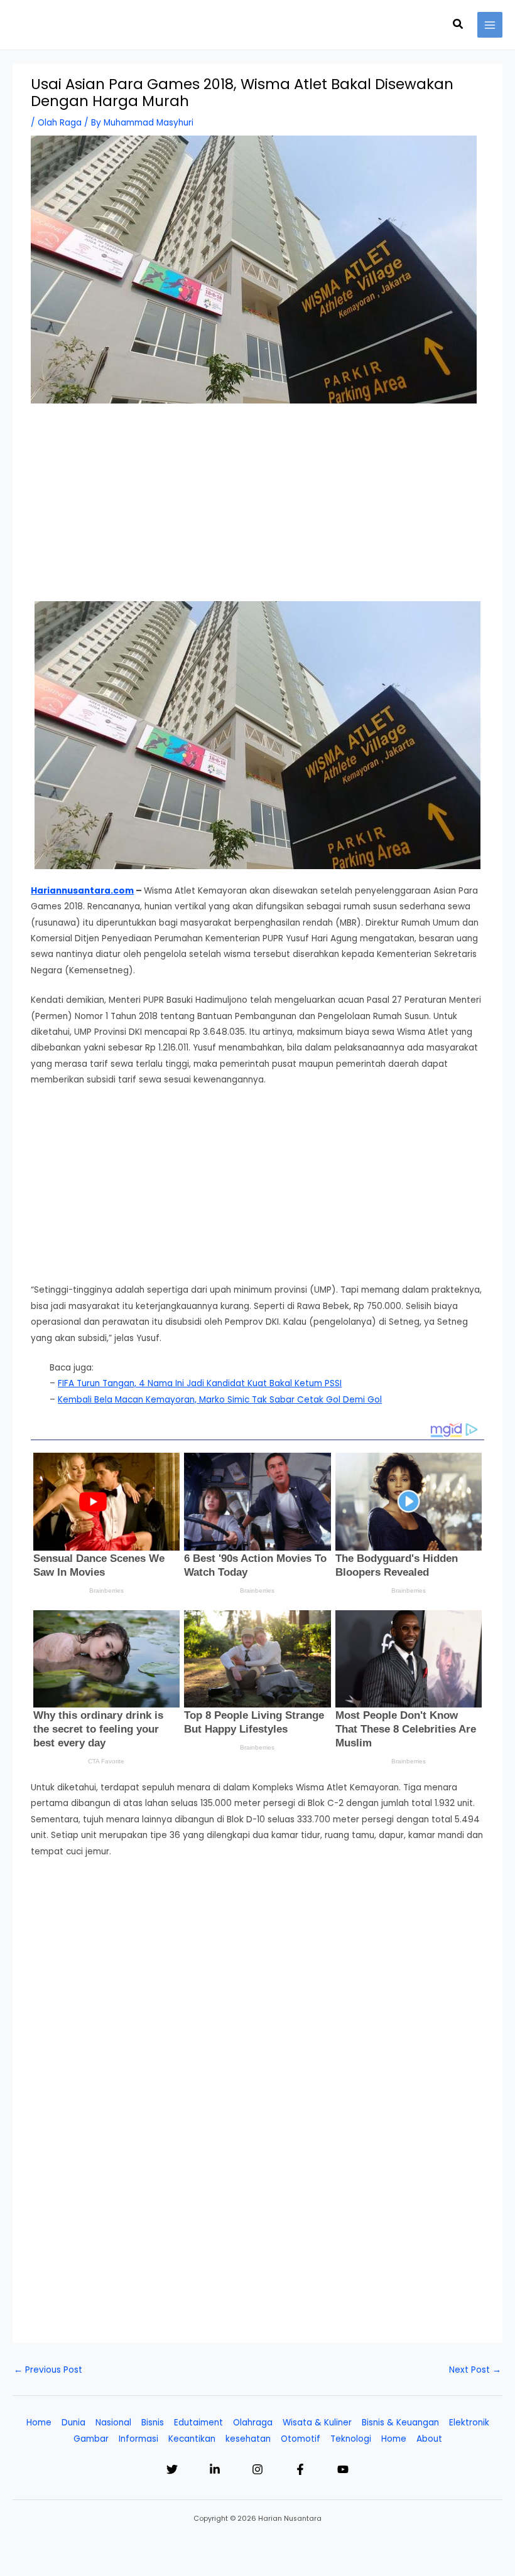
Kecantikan (192, 2439)
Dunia (73, 2423)
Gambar (91, 2439)
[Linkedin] (215, 2469)
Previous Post (48, 2370)
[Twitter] (172, 2469)
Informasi (138, 2439)
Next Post (475, 2370)
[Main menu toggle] (490, 25)
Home (39, 2423)
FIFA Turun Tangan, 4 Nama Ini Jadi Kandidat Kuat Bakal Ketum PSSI (200, 1383)
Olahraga (253, 2423)
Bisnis (153, 2423)
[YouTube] (343, 2469)
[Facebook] (300, 2469)
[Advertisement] (258, 508)
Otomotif (301, 2439)
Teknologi (351, 2439)
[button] (458, 25)
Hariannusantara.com (82, 891)
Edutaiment (198, 2423)
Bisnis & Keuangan (400, 2423)
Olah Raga (60, 123)
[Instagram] (257, 2469)
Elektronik (469, 2423)
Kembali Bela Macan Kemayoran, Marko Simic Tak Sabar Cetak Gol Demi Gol (220, 1400)
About (429, 2439)
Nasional (113, 2423)
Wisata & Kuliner (317, 2423)
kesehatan (248, 2439)
